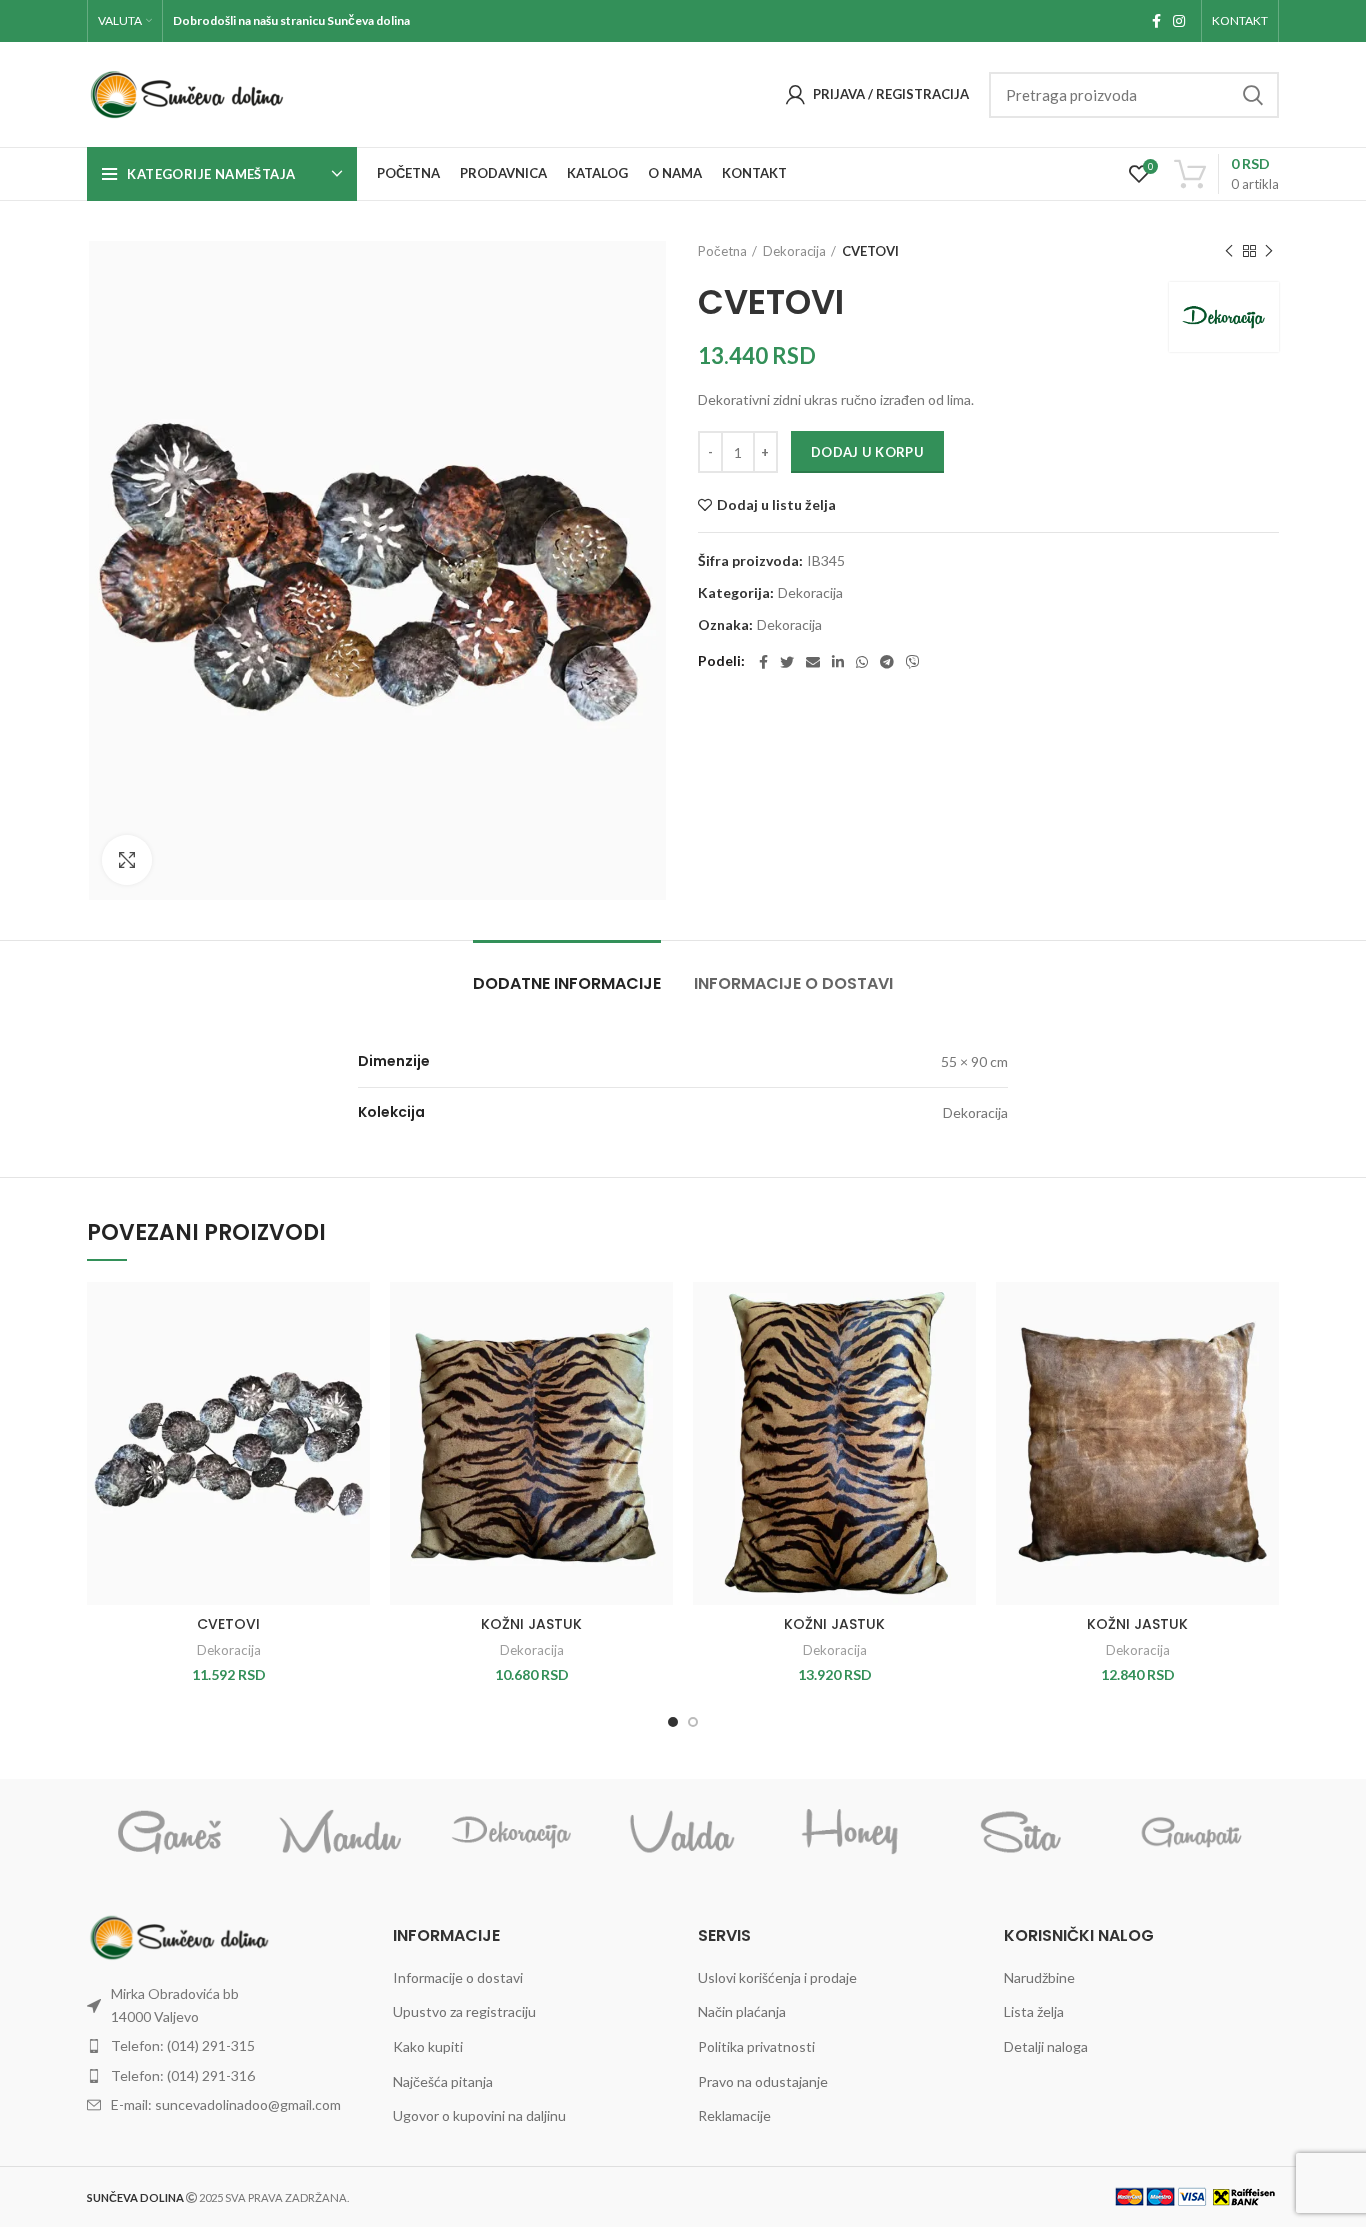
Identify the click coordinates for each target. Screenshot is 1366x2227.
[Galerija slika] (127, 860)
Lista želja (1034, 2011)
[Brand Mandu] (341, 1832)
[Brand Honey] (852, 1832)
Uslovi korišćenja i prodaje (777, 1977)
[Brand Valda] (682, 1832)
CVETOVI (228, 1624)
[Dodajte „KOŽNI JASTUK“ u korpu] (658, 1359)
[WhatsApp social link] (862, 662)
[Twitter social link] (787, 662)
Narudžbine (1039, 1977)
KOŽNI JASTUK (531, 1624)
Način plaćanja (742, 2011)
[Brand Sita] (1022, 1832)
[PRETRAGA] (1252, 95)
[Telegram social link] (887, 662)
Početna (722, 251)
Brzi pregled (355, 1404)
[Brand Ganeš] (171, 1832)
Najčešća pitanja (443, 2081)
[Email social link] (813, 662)
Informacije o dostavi (793, 983)
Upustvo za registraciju (464, 2011)
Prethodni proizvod (1229, 251)
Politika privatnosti (756, 2046)
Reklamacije (734, 2115)
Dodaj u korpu (867, 452)
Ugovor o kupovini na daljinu (479, 2115)
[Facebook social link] (1156, 21)
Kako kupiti (428, 2046)
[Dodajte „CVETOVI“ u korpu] (355, 1359)
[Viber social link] (913, 662)
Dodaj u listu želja (776, 505)
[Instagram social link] (1179, 21)
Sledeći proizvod (1269, 251)
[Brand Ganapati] (1192, 1832)
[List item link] (225, 2005)
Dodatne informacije (567, 983)
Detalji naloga (1046, 2046)
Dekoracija (794, 251)
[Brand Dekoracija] (512, 1832)
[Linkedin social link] (838, 662)
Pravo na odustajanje (763, 2081)
